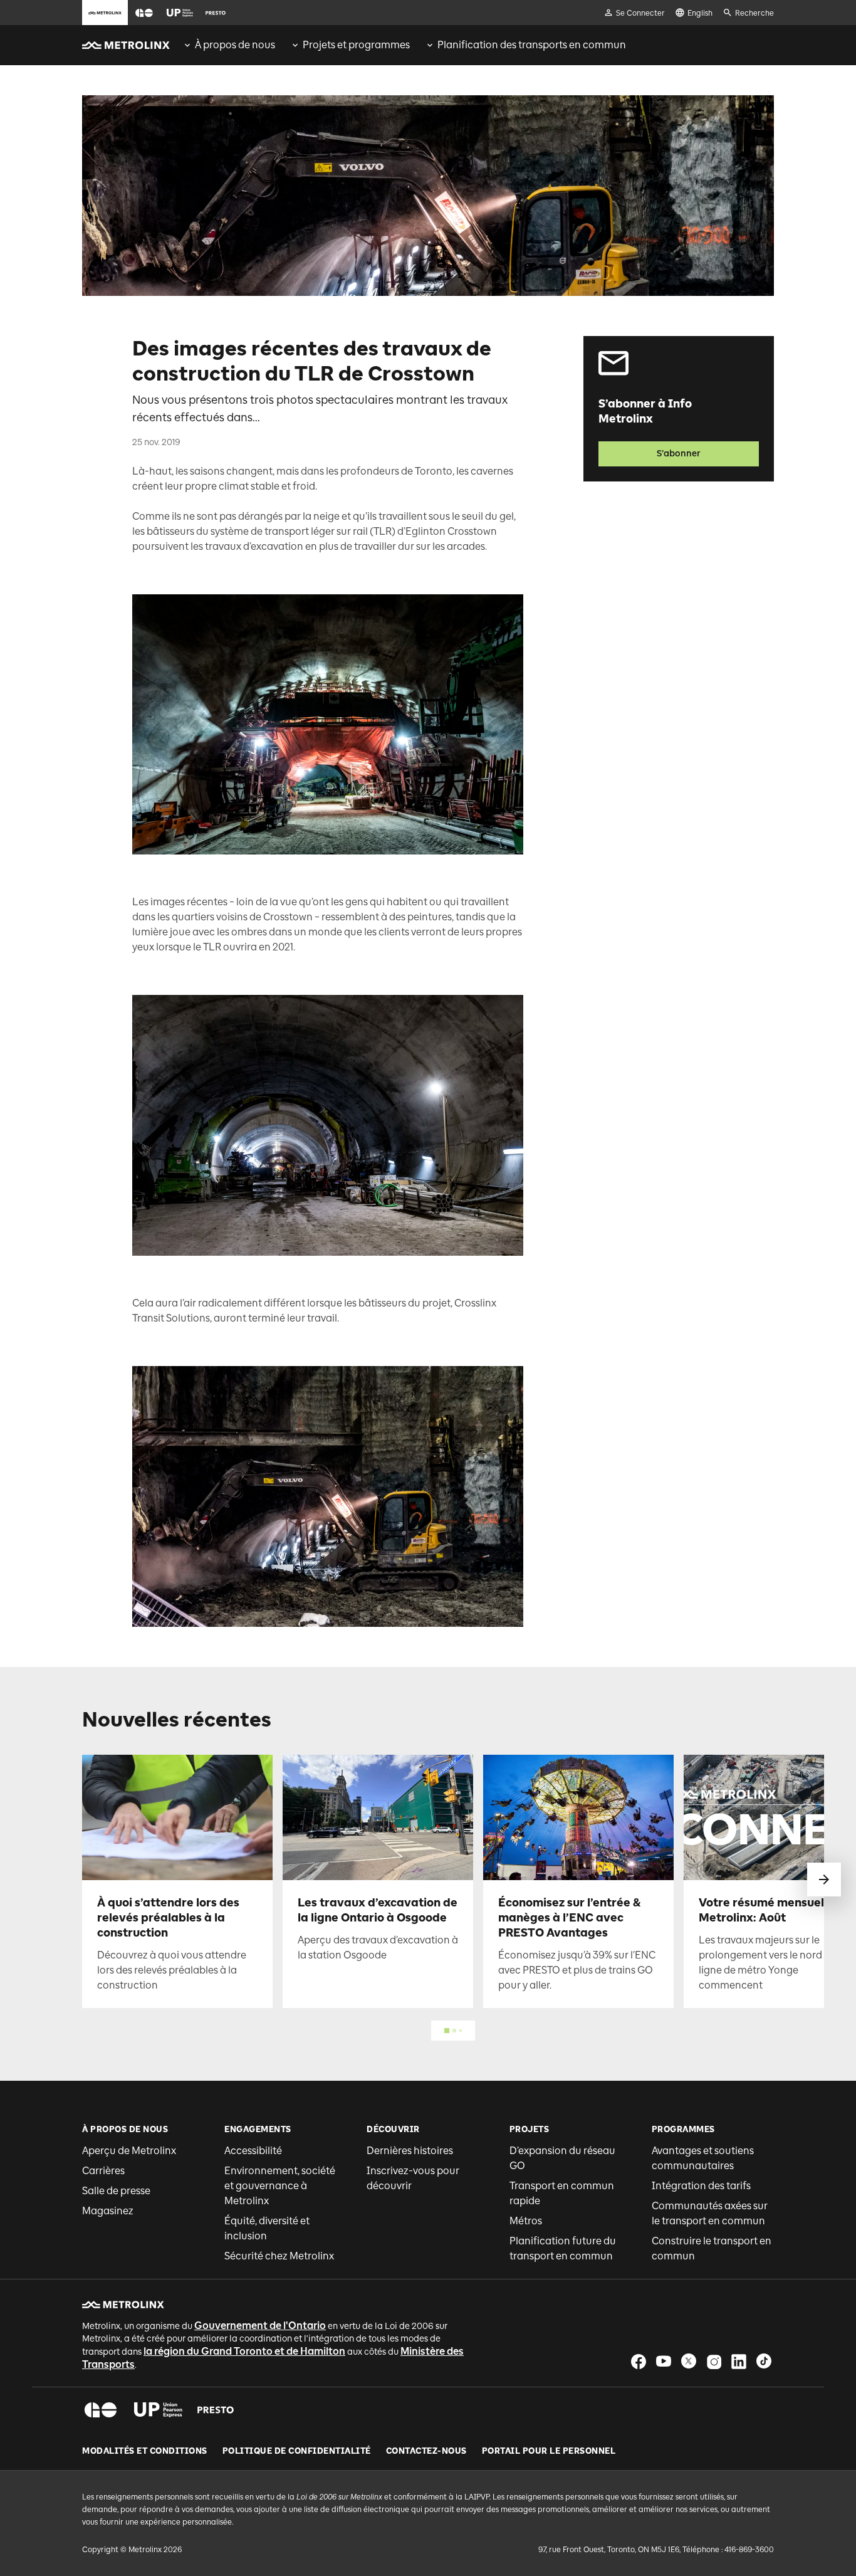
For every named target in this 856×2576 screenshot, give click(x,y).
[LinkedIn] (739, 2361)
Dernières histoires (410, 2151)
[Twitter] (689, 2361)
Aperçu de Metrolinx (129, 2151)
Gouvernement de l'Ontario (260, 2326)
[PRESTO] (216, 2410)
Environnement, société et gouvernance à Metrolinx (280, 2186)
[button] (144, 13)
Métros (526, 2221)
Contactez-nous (426, 2451)
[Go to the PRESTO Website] (216, 13)
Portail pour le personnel (549, 2451)
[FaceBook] (639, 2361)
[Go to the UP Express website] (180, 13)
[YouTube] (664, 2361)
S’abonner (679, 454)
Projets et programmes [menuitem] (356, 45)
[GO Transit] (101, 2410)
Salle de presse (116, 2191)
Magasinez (108, 2211)
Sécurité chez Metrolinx (279, 2256)
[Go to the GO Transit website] (144, 13)
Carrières (103, 2171)
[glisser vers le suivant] (824, 1879)
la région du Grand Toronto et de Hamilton (244, 2351)
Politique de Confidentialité (297, 2451)
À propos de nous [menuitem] (235, 45)
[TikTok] (764, 2361)
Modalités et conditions (145, 2451)
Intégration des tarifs (701, 2186)
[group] (229, 45)
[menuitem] (229, 45)
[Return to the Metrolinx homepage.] (126, 45)
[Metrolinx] (123, 2305)
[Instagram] (714, 2361)
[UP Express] (158, 2410)
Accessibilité (253, 2151)
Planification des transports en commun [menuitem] (532, 45)
